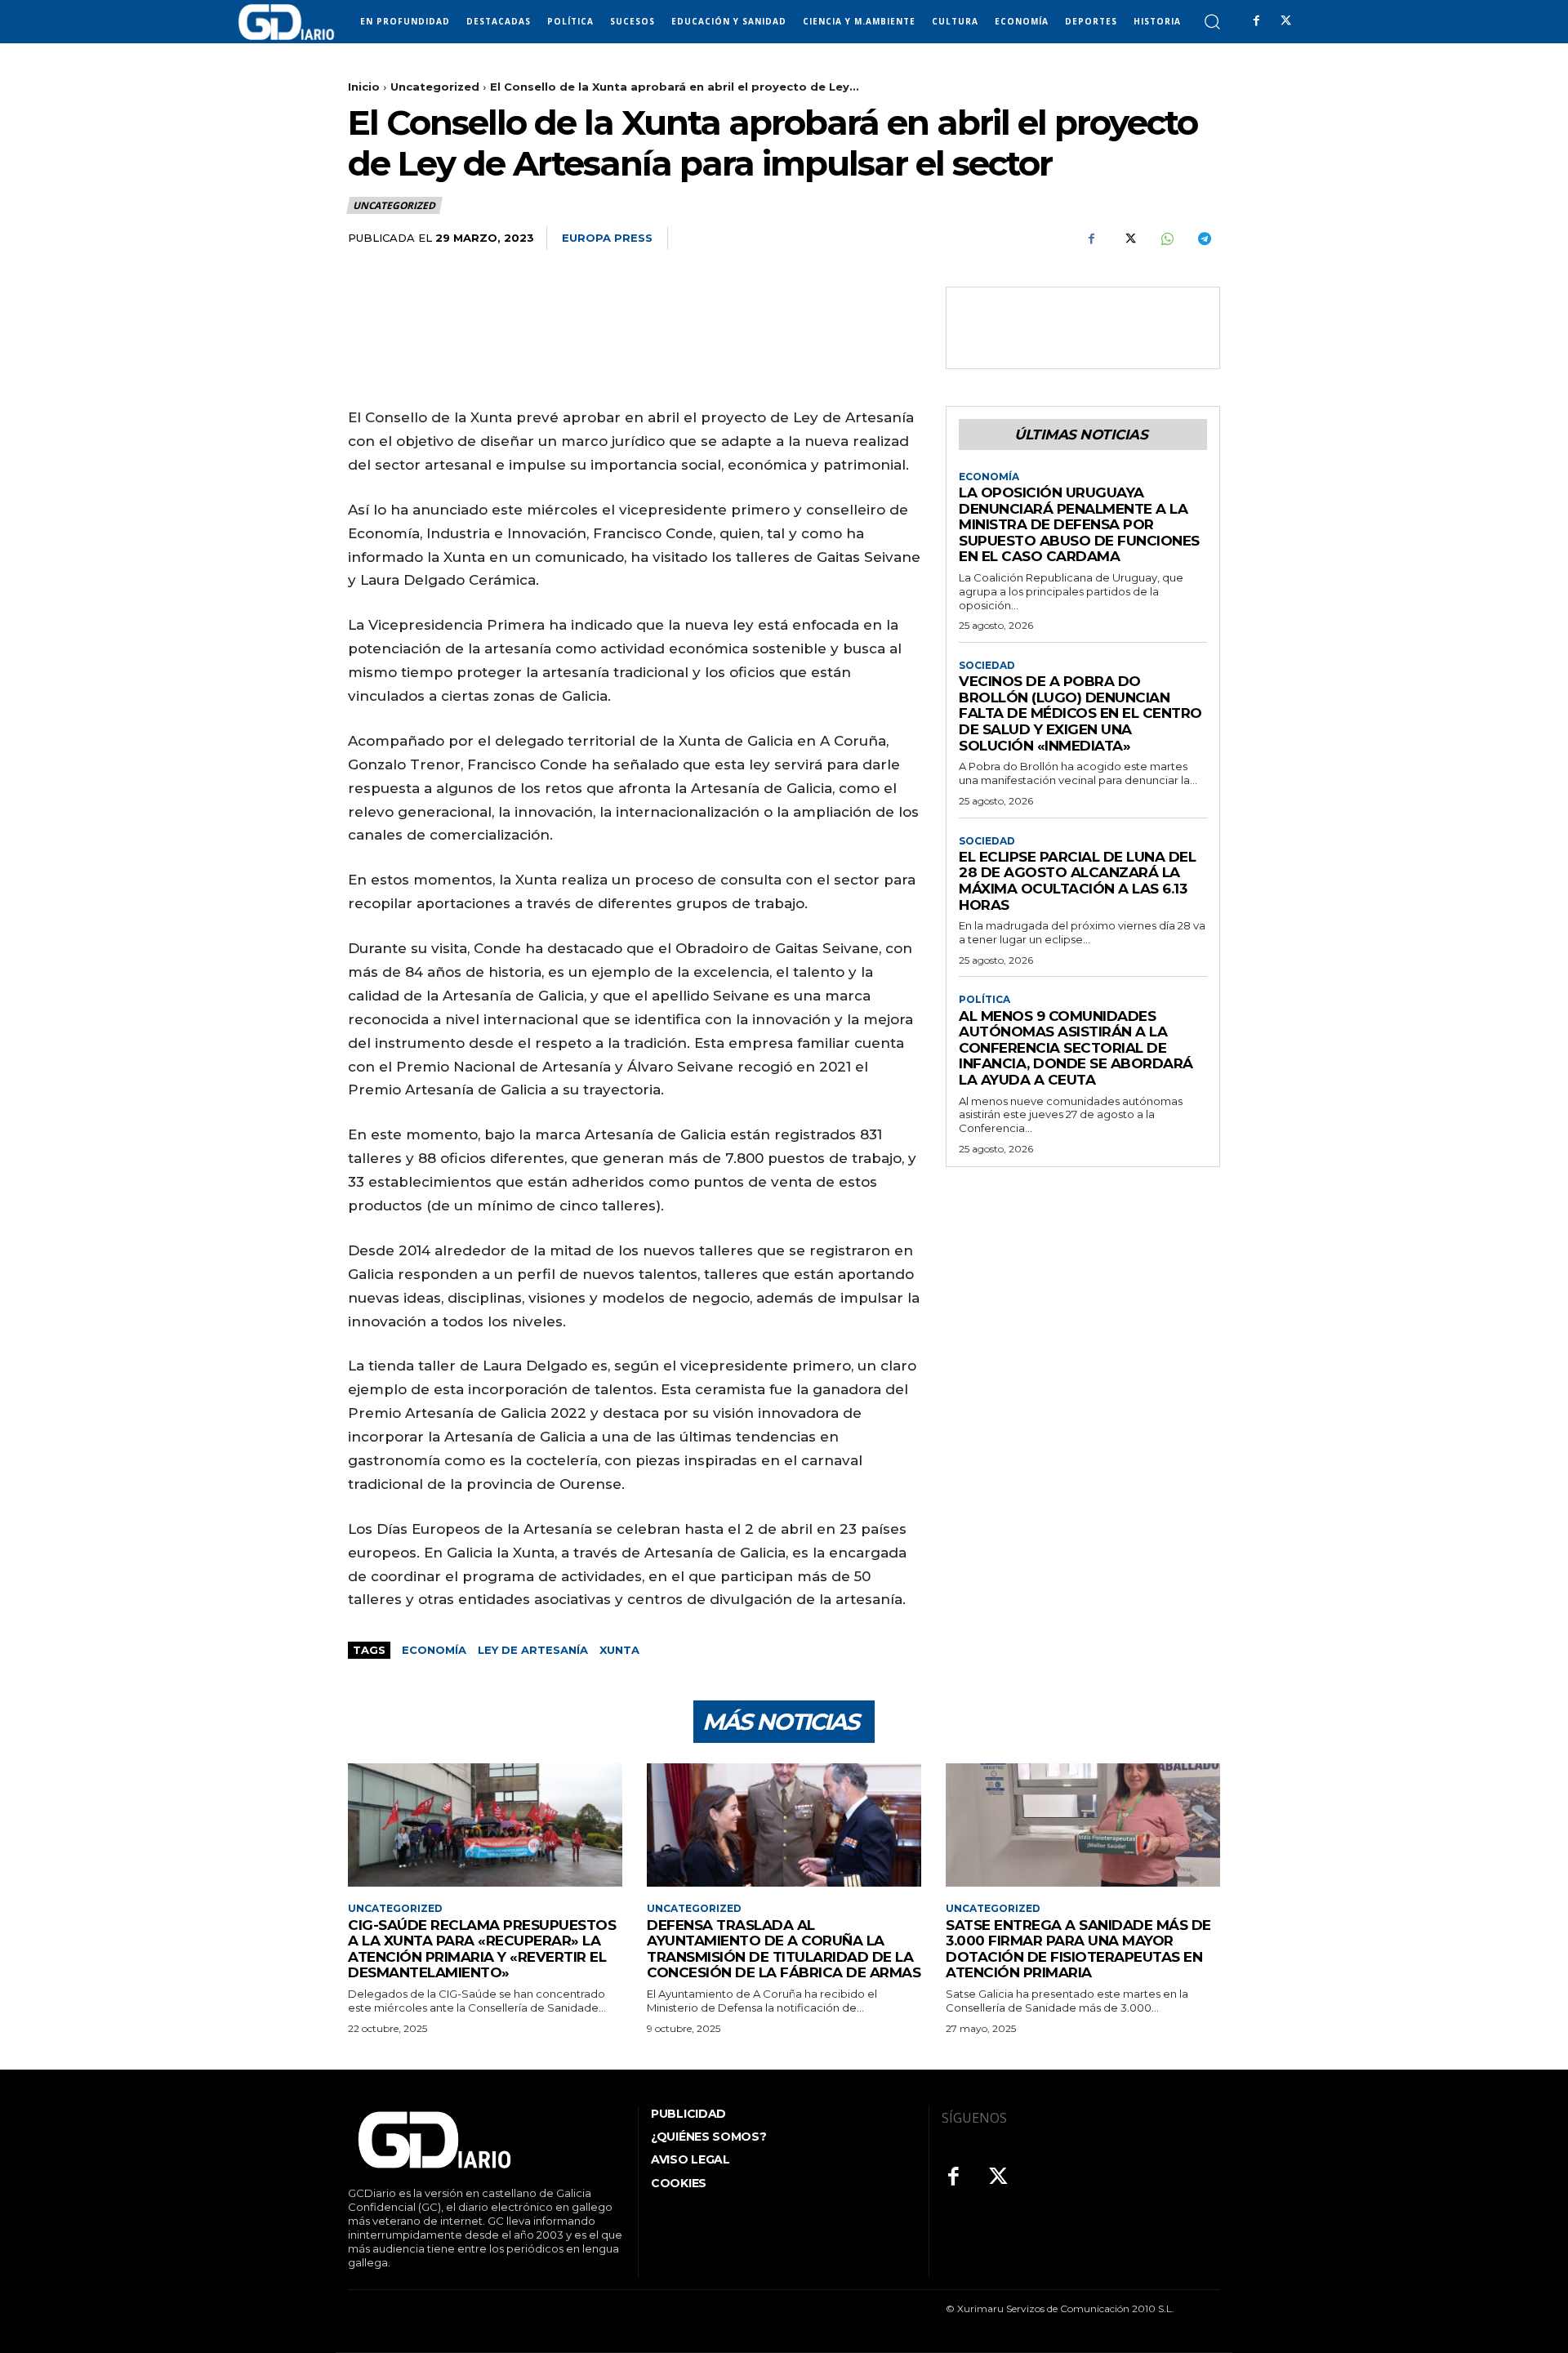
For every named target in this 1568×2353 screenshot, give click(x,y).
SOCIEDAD (987, 666)
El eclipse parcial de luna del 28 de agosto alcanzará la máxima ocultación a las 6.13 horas (1077, 881)
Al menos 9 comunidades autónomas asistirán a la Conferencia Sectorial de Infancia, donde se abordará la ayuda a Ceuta (1076, 1048)
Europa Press (607, 238)
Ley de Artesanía (533, 1650)
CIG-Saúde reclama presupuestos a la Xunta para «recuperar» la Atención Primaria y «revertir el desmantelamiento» (482, 1949)
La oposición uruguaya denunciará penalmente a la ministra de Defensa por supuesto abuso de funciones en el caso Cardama (1079, 524)
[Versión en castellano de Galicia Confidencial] (286, 22)
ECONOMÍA (989, 477)
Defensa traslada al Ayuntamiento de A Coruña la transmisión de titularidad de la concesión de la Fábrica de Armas (784, 1949)
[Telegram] (1204, 238)
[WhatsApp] (1166, 238)
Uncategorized (435, 87)
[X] (1285, 21)
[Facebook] (1256, 21)
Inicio (364, 87)
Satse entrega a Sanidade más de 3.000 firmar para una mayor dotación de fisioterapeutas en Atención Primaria (1078, 1949)
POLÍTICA (984, 1000)
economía (434, 1650)
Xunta (619, 1650)
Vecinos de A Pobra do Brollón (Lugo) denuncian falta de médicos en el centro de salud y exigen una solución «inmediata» (1080, 713)
